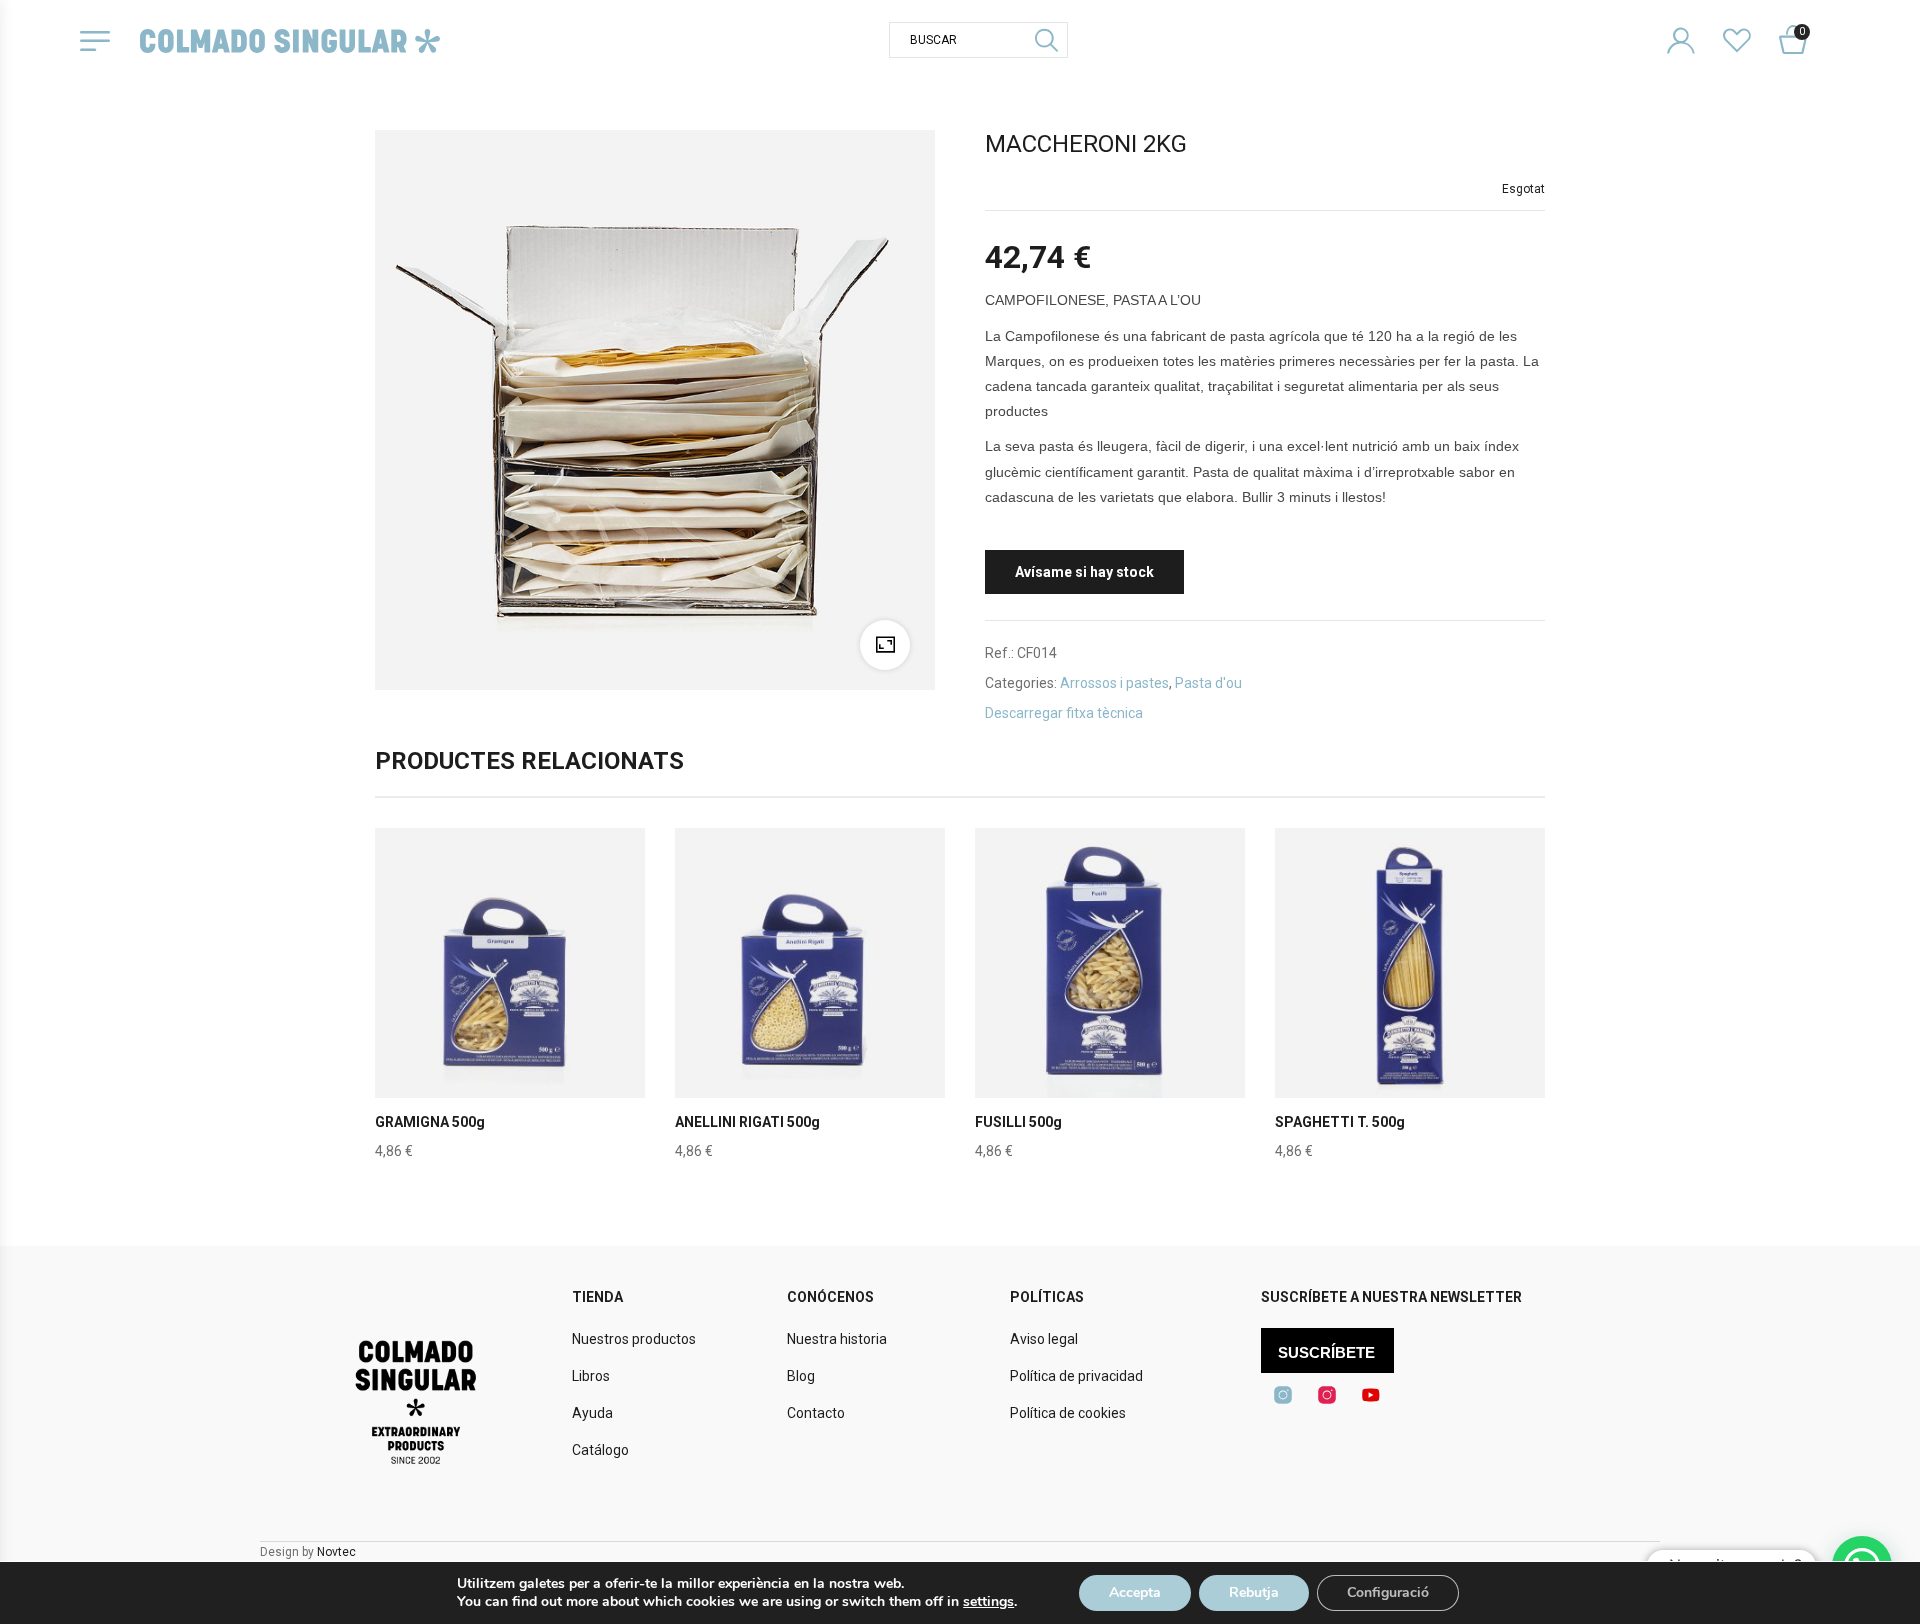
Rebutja (1254, 1592)
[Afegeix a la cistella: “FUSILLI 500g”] (1110, 1010)
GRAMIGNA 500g (430, 1122)
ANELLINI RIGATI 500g (747, 1122)
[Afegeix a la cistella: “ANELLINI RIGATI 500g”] (810, 1010)
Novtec (336, 1552)
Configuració (1388, 1592)
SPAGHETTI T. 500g (1340, 1122)
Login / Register (1693, 24)
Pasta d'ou (1208, 683)
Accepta (1135, 1592)
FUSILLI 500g (1018, 1122)
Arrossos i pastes (1114, 683)
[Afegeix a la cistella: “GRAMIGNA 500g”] (510, 1010)
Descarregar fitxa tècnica (1064, 713)
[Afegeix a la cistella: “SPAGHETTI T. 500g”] (1410, 1010)
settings (988, 1602)
